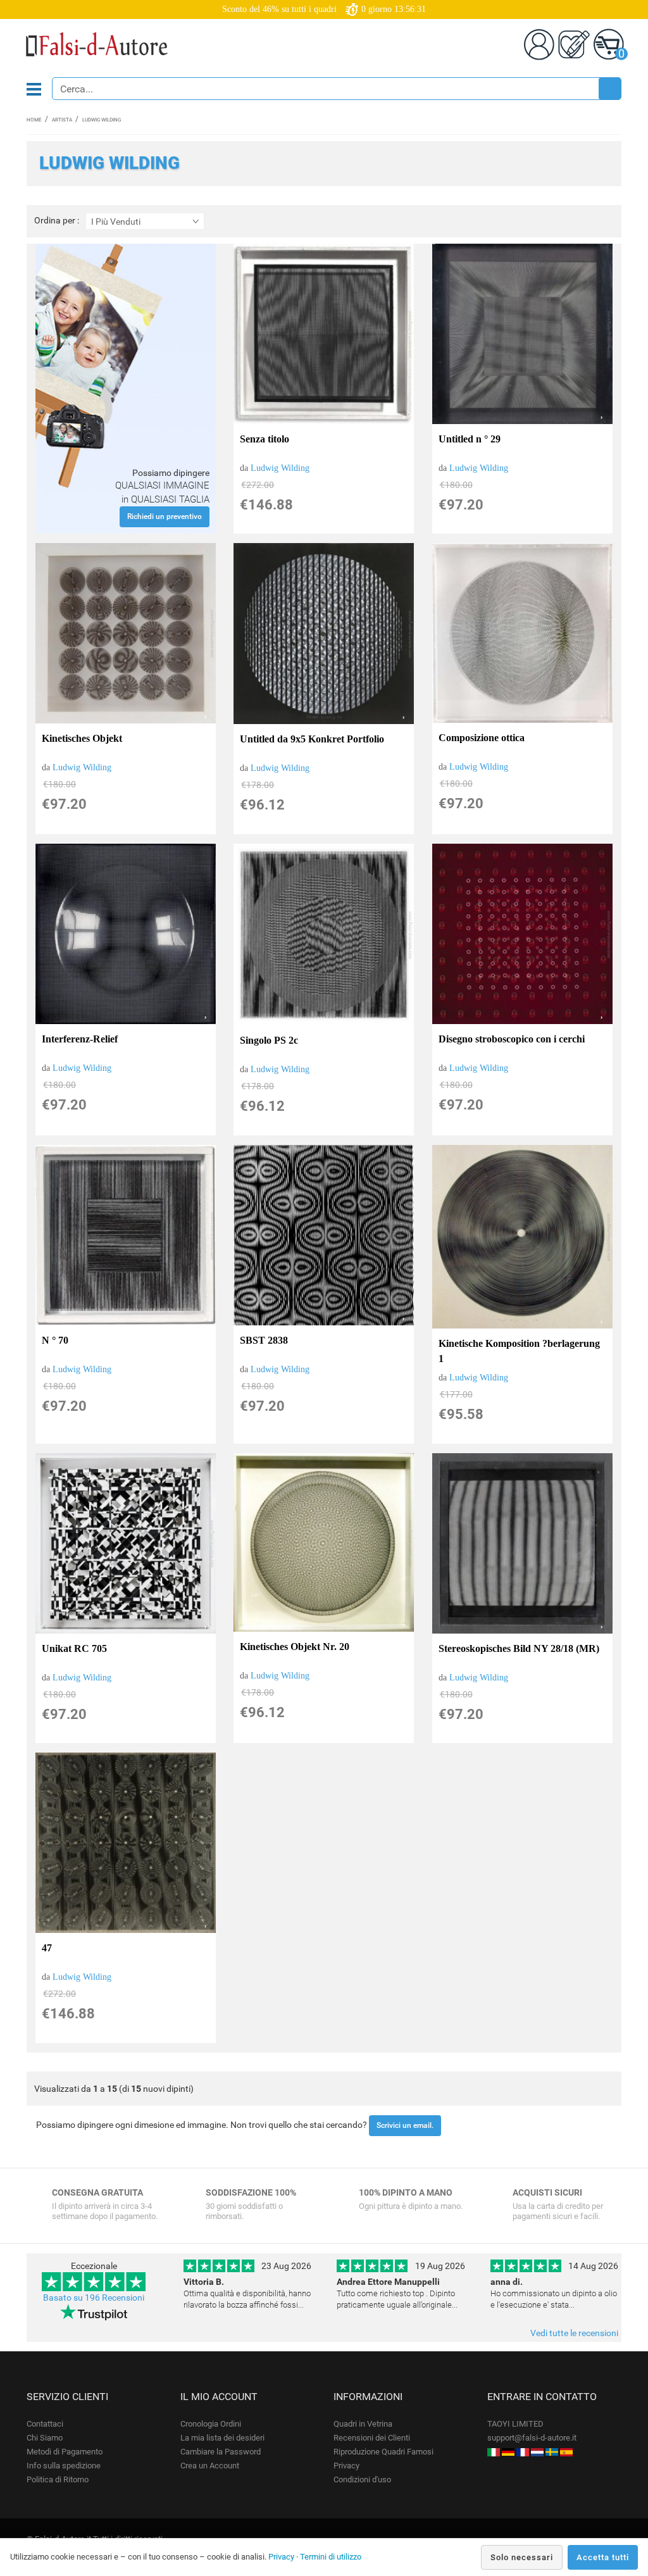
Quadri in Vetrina (363, 2424)
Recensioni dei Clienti (372, 2438)
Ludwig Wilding (280, 468)
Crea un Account (210, 2466)
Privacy (346, 2466)
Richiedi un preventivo (165, 516)
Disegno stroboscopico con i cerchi (512, 1039)
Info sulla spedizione (64, 2466)
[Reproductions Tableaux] (523, 2452)
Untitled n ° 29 (470, 439)
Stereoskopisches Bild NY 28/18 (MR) (519, 1648)
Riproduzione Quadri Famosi (383, 2452)
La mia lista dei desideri (222, 2438)
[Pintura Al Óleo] (566, 2452)
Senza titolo (265, 439)
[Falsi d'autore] (494, 2452)
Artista (62, 120)
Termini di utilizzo (331, 2557)
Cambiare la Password (221, 2452)
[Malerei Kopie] (508, 2452)
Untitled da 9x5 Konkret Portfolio (312, 739)
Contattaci (45, 2424)
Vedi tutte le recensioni (574, 2333)
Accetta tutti (603, 2557)
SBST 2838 (264, 1340)
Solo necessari (522, 2557)
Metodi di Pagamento (65, 2452)
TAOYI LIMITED (515, 2424)
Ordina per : (57, 221)
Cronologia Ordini (211, 2424)
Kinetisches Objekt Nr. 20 (295, 1647)
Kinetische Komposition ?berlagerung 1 (519, 1351)
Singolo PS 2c (269, 1040)
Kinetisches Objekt (82, 738)
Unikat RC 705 (74, 1648)
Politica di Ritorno (58, 2479)
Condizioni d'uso (362, 2479)
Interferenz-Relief (80, 1039)
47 (47, 1948)
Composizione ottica (482, 738)
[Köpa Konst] (552, 2452)
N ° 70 (55, 1340)
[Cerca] (609, 89)
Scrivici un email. (405, 2125)
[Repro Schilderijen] (537, 2452)
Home (34, 120)
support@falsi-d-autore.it (532, 2438)
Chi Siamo (45, 2438)
